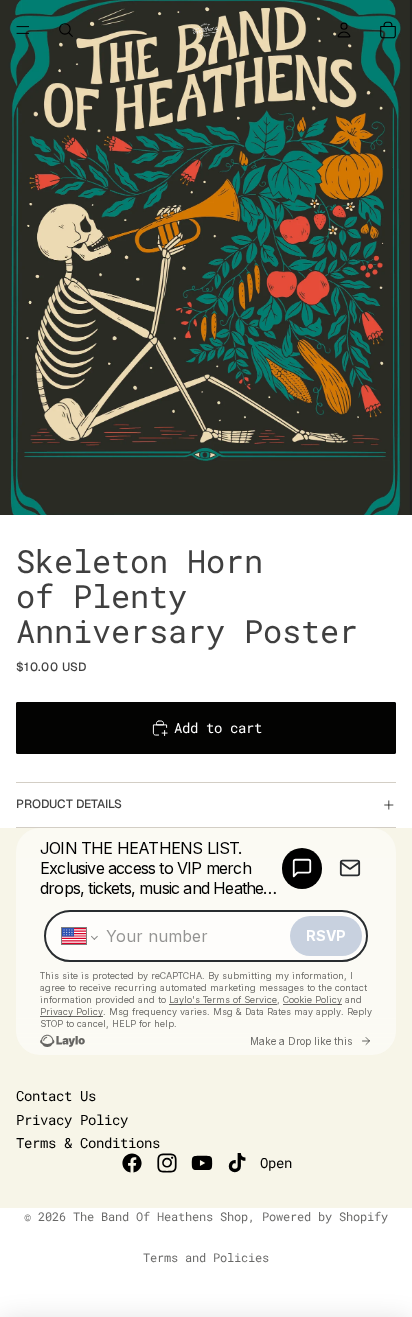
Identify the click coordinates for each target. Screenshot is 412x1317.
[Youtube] (202, 1163)
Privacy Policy (72, 1119)
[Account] (344, 30)
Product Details (69, 804)
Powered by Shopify (325, 1216)
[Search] (66, 30)
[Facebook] (132, 1163)
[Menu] (23, 30)
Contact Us (56, 1095)
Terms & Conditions (88, 1142)
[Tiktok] (237, 1163)
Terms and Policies (206, 1257)
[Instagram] (167, 1163)
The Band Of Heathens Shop (160, 1216)
